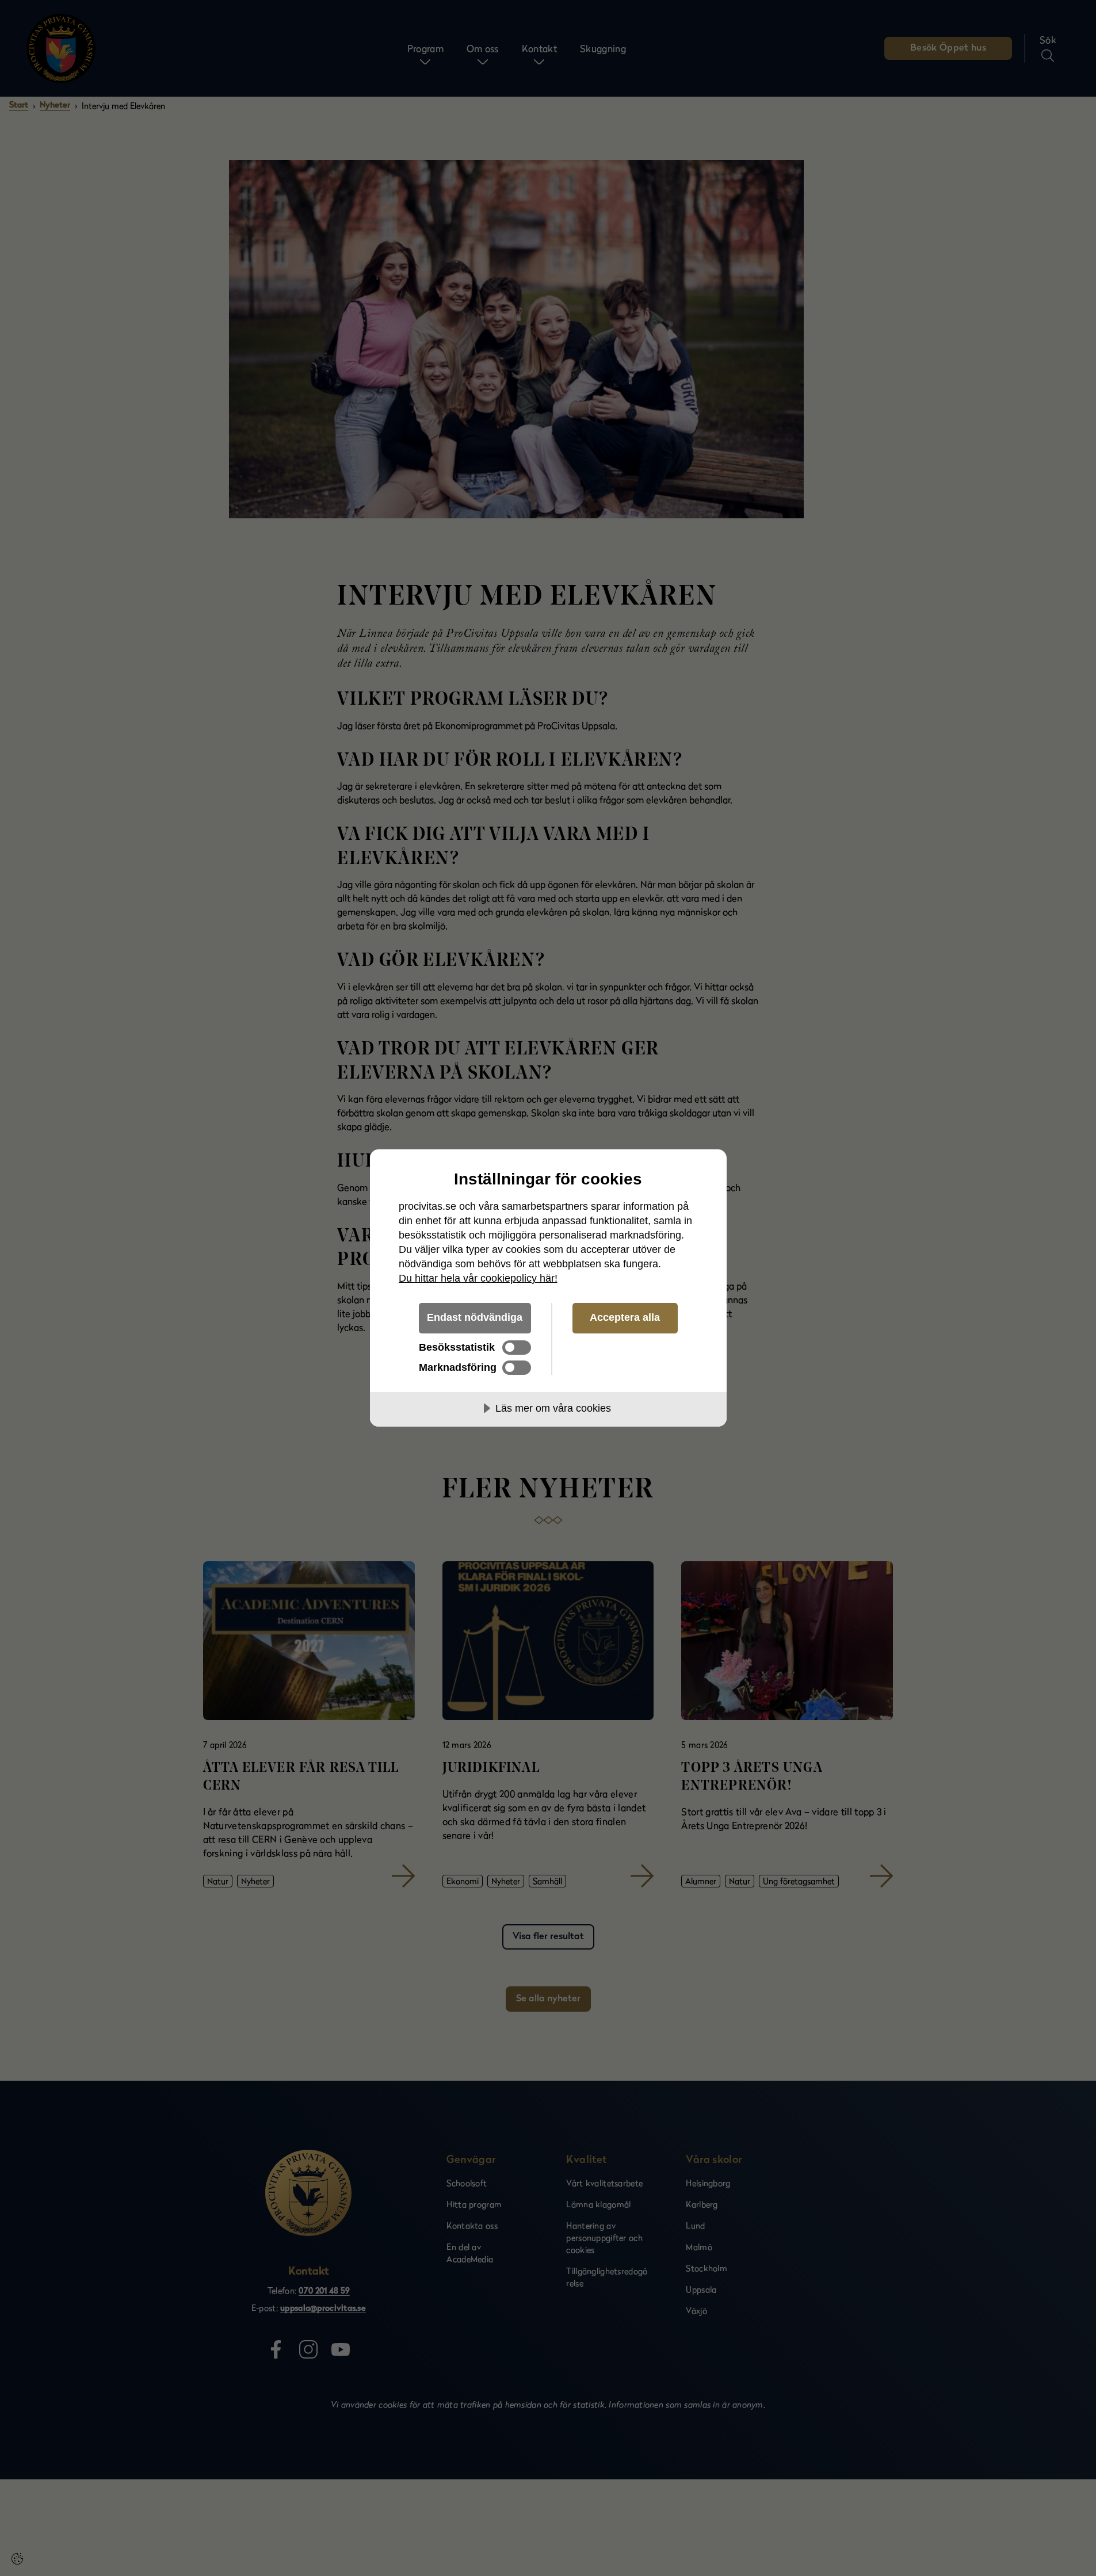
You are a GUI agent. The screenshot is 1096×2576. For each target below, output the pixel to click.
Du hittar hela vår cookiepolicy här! (478, 1278)
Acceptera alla (625, 1317)
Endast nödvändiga (475, 1317)
